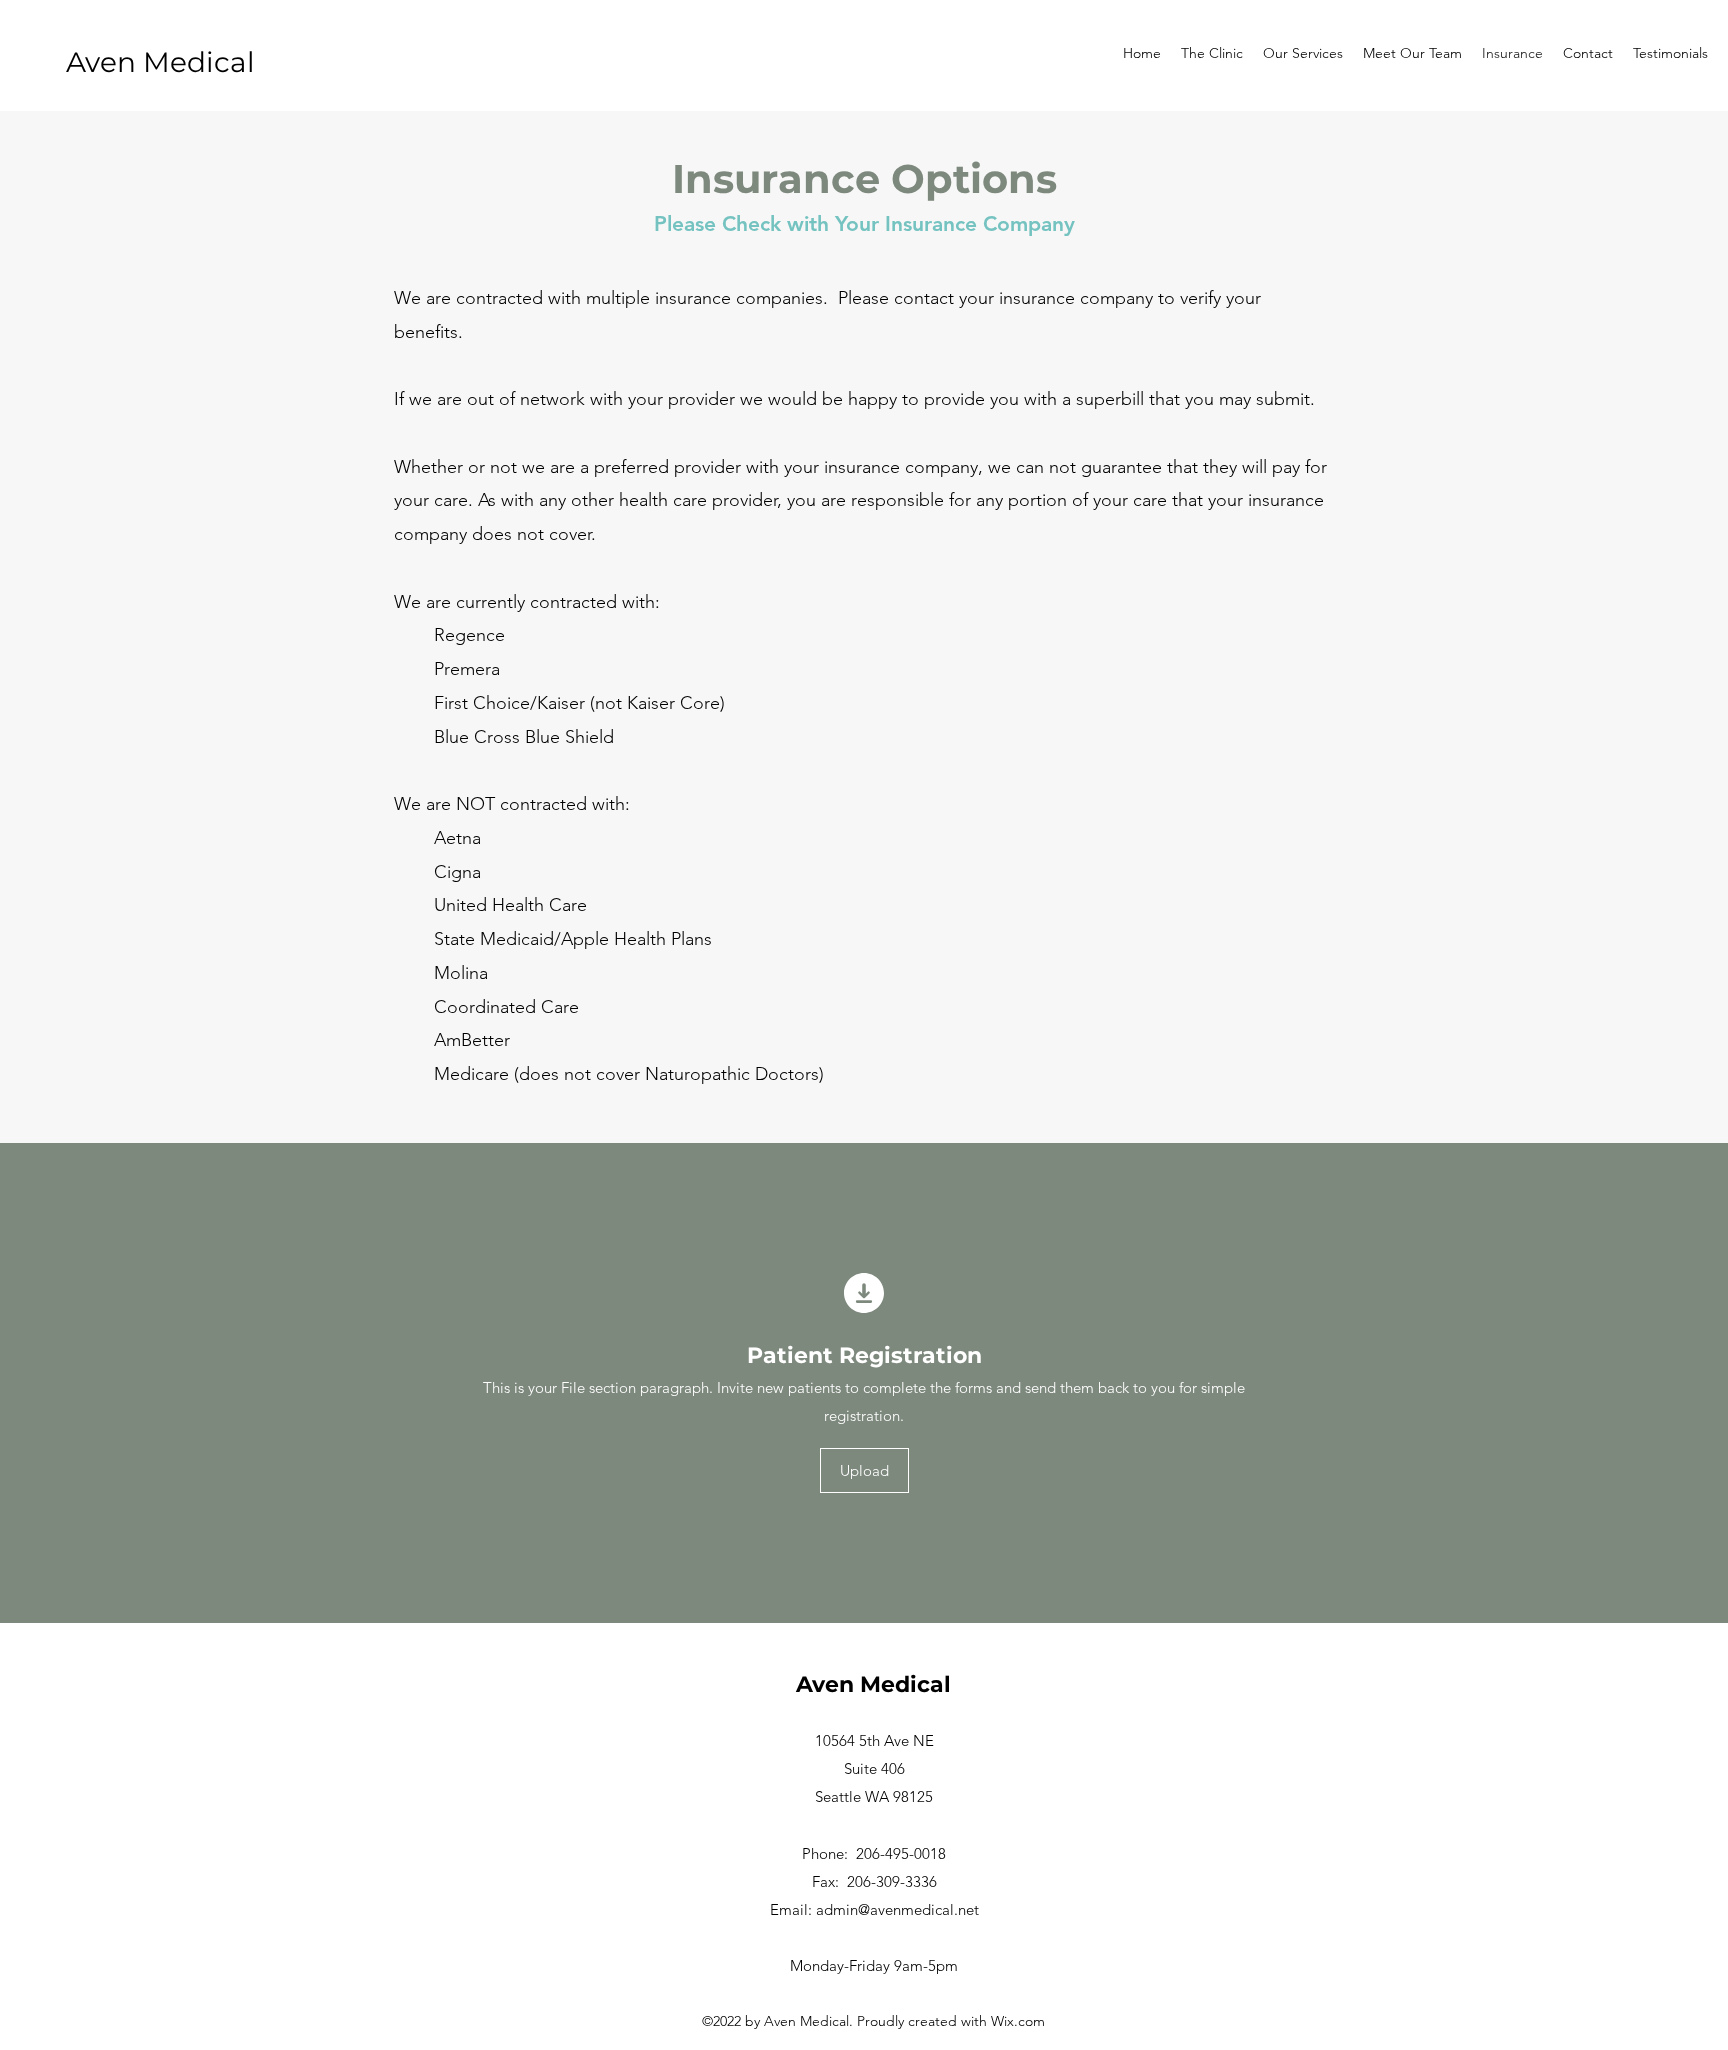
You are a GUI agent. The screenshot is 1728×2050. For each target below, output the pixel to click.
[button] (864, 1470)
